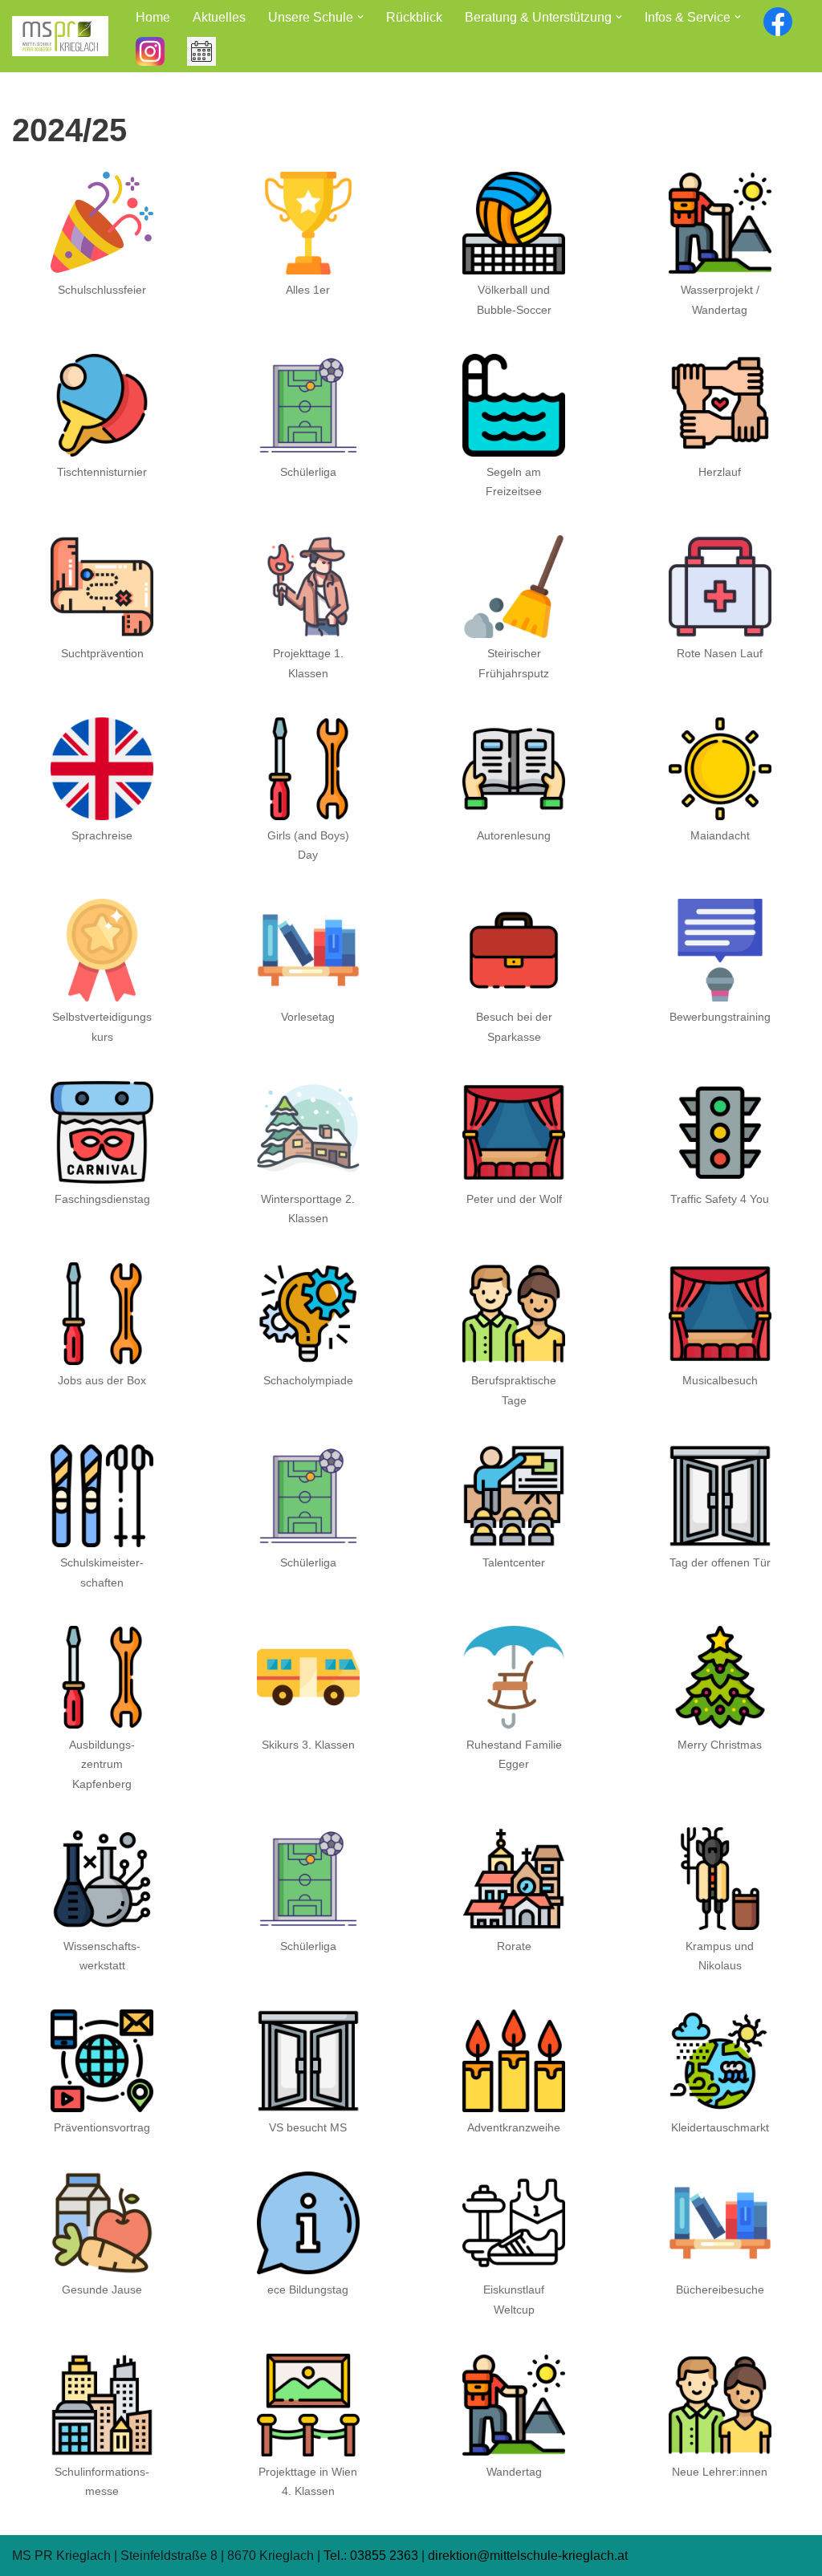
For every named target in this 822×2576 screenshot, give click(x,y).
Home (153, 17)
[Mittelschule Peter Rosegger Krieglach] (60, 36)
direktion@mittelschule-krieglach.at (528, 2556)
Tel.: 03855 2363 (371, 2556)
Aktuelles (219, 17)
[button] (360, 17)
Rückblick (414, 17)
